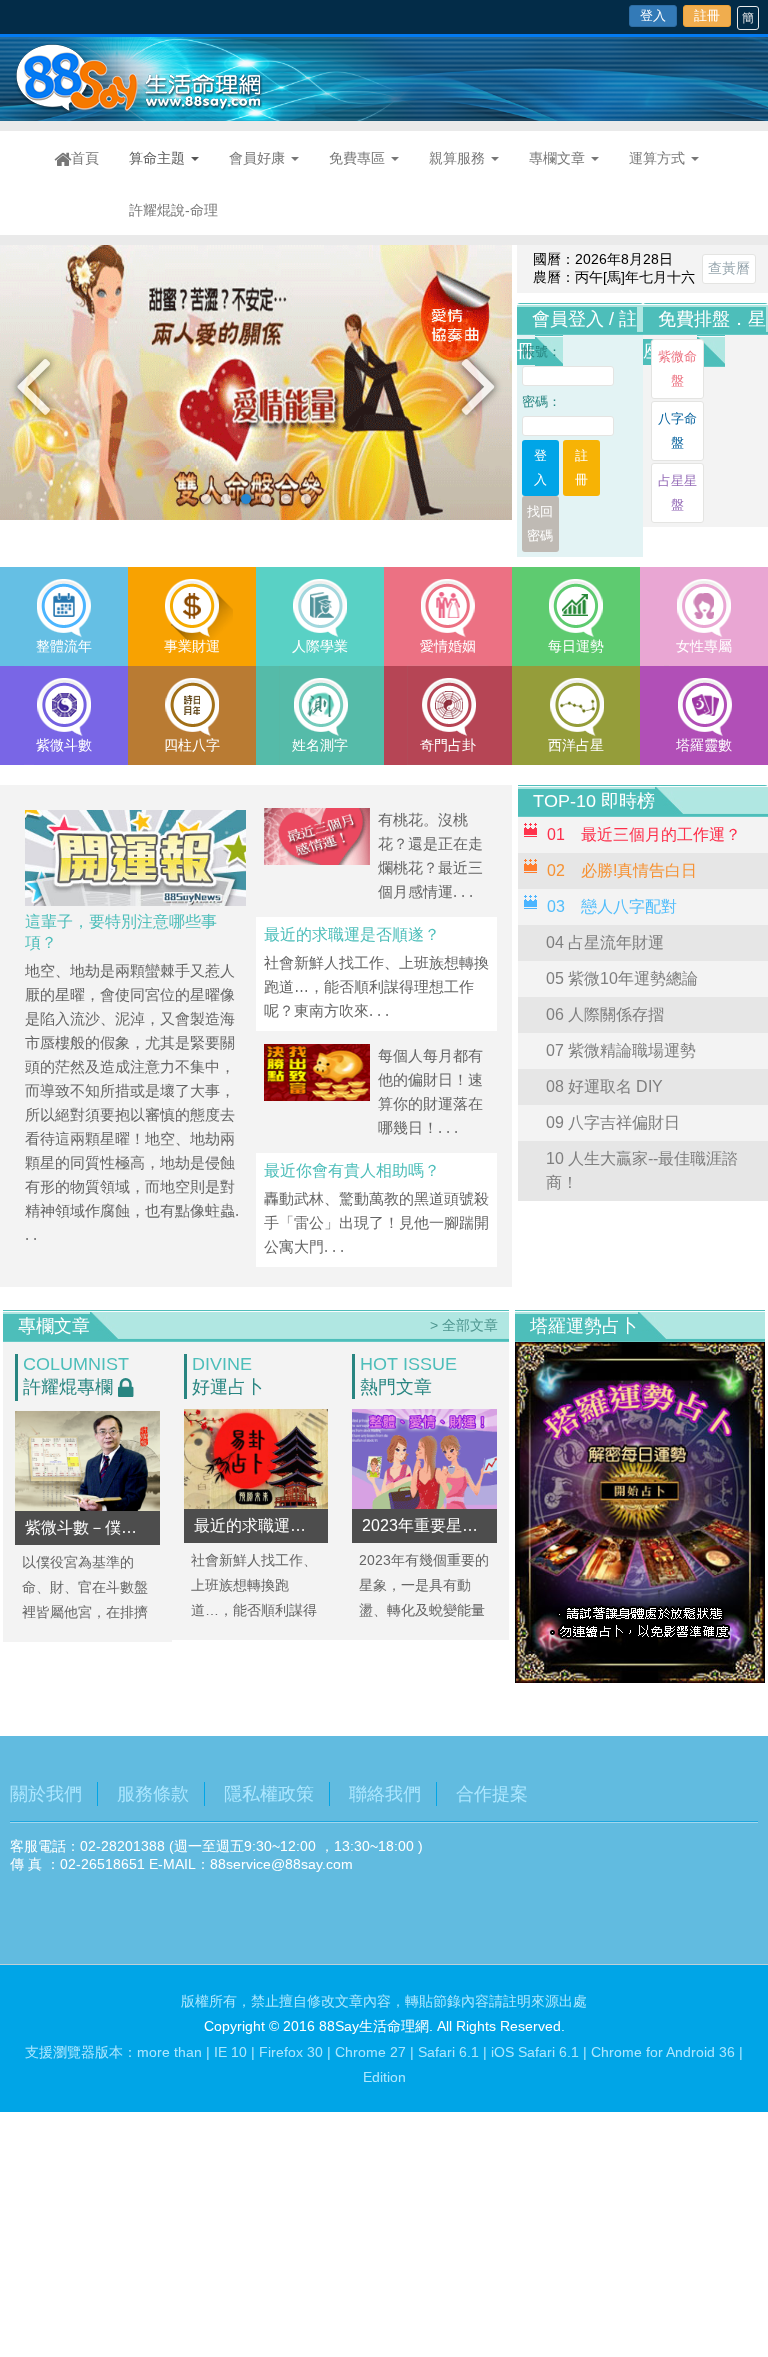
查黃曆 (729, 268)
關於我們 (46, 1794)
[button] (33, 384)
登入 (653, 15)
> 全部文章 (464, 1325)
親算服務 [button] (459, 158)
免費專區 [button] (359, 158)
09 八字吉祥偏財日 (613, 1122)
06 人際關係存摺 (605, 1014)
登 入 (546, 467)
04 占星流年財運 (605, 942)
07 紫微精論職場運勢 (621, 1050)
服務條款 (153, 1794)
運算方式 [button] (659, 158)
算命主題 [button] (159, 158)
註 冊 (587, 467)
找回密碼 (540, 523)
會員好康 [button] (259, 158)
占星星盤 (677, 492)
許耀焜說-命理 (173, 210)
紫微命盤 (677, 368)
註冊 (707, 15)
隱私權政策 (269, 1794)
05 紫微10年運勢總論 (622, 978)
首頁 (92, 157)
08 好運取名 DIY (604, 1086)
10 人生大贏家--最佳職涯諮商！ (642, 1170)
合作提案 (492, 1794)
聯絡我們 (385, 1794)
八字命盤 (677, 430)
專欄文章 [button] (559, 158)
